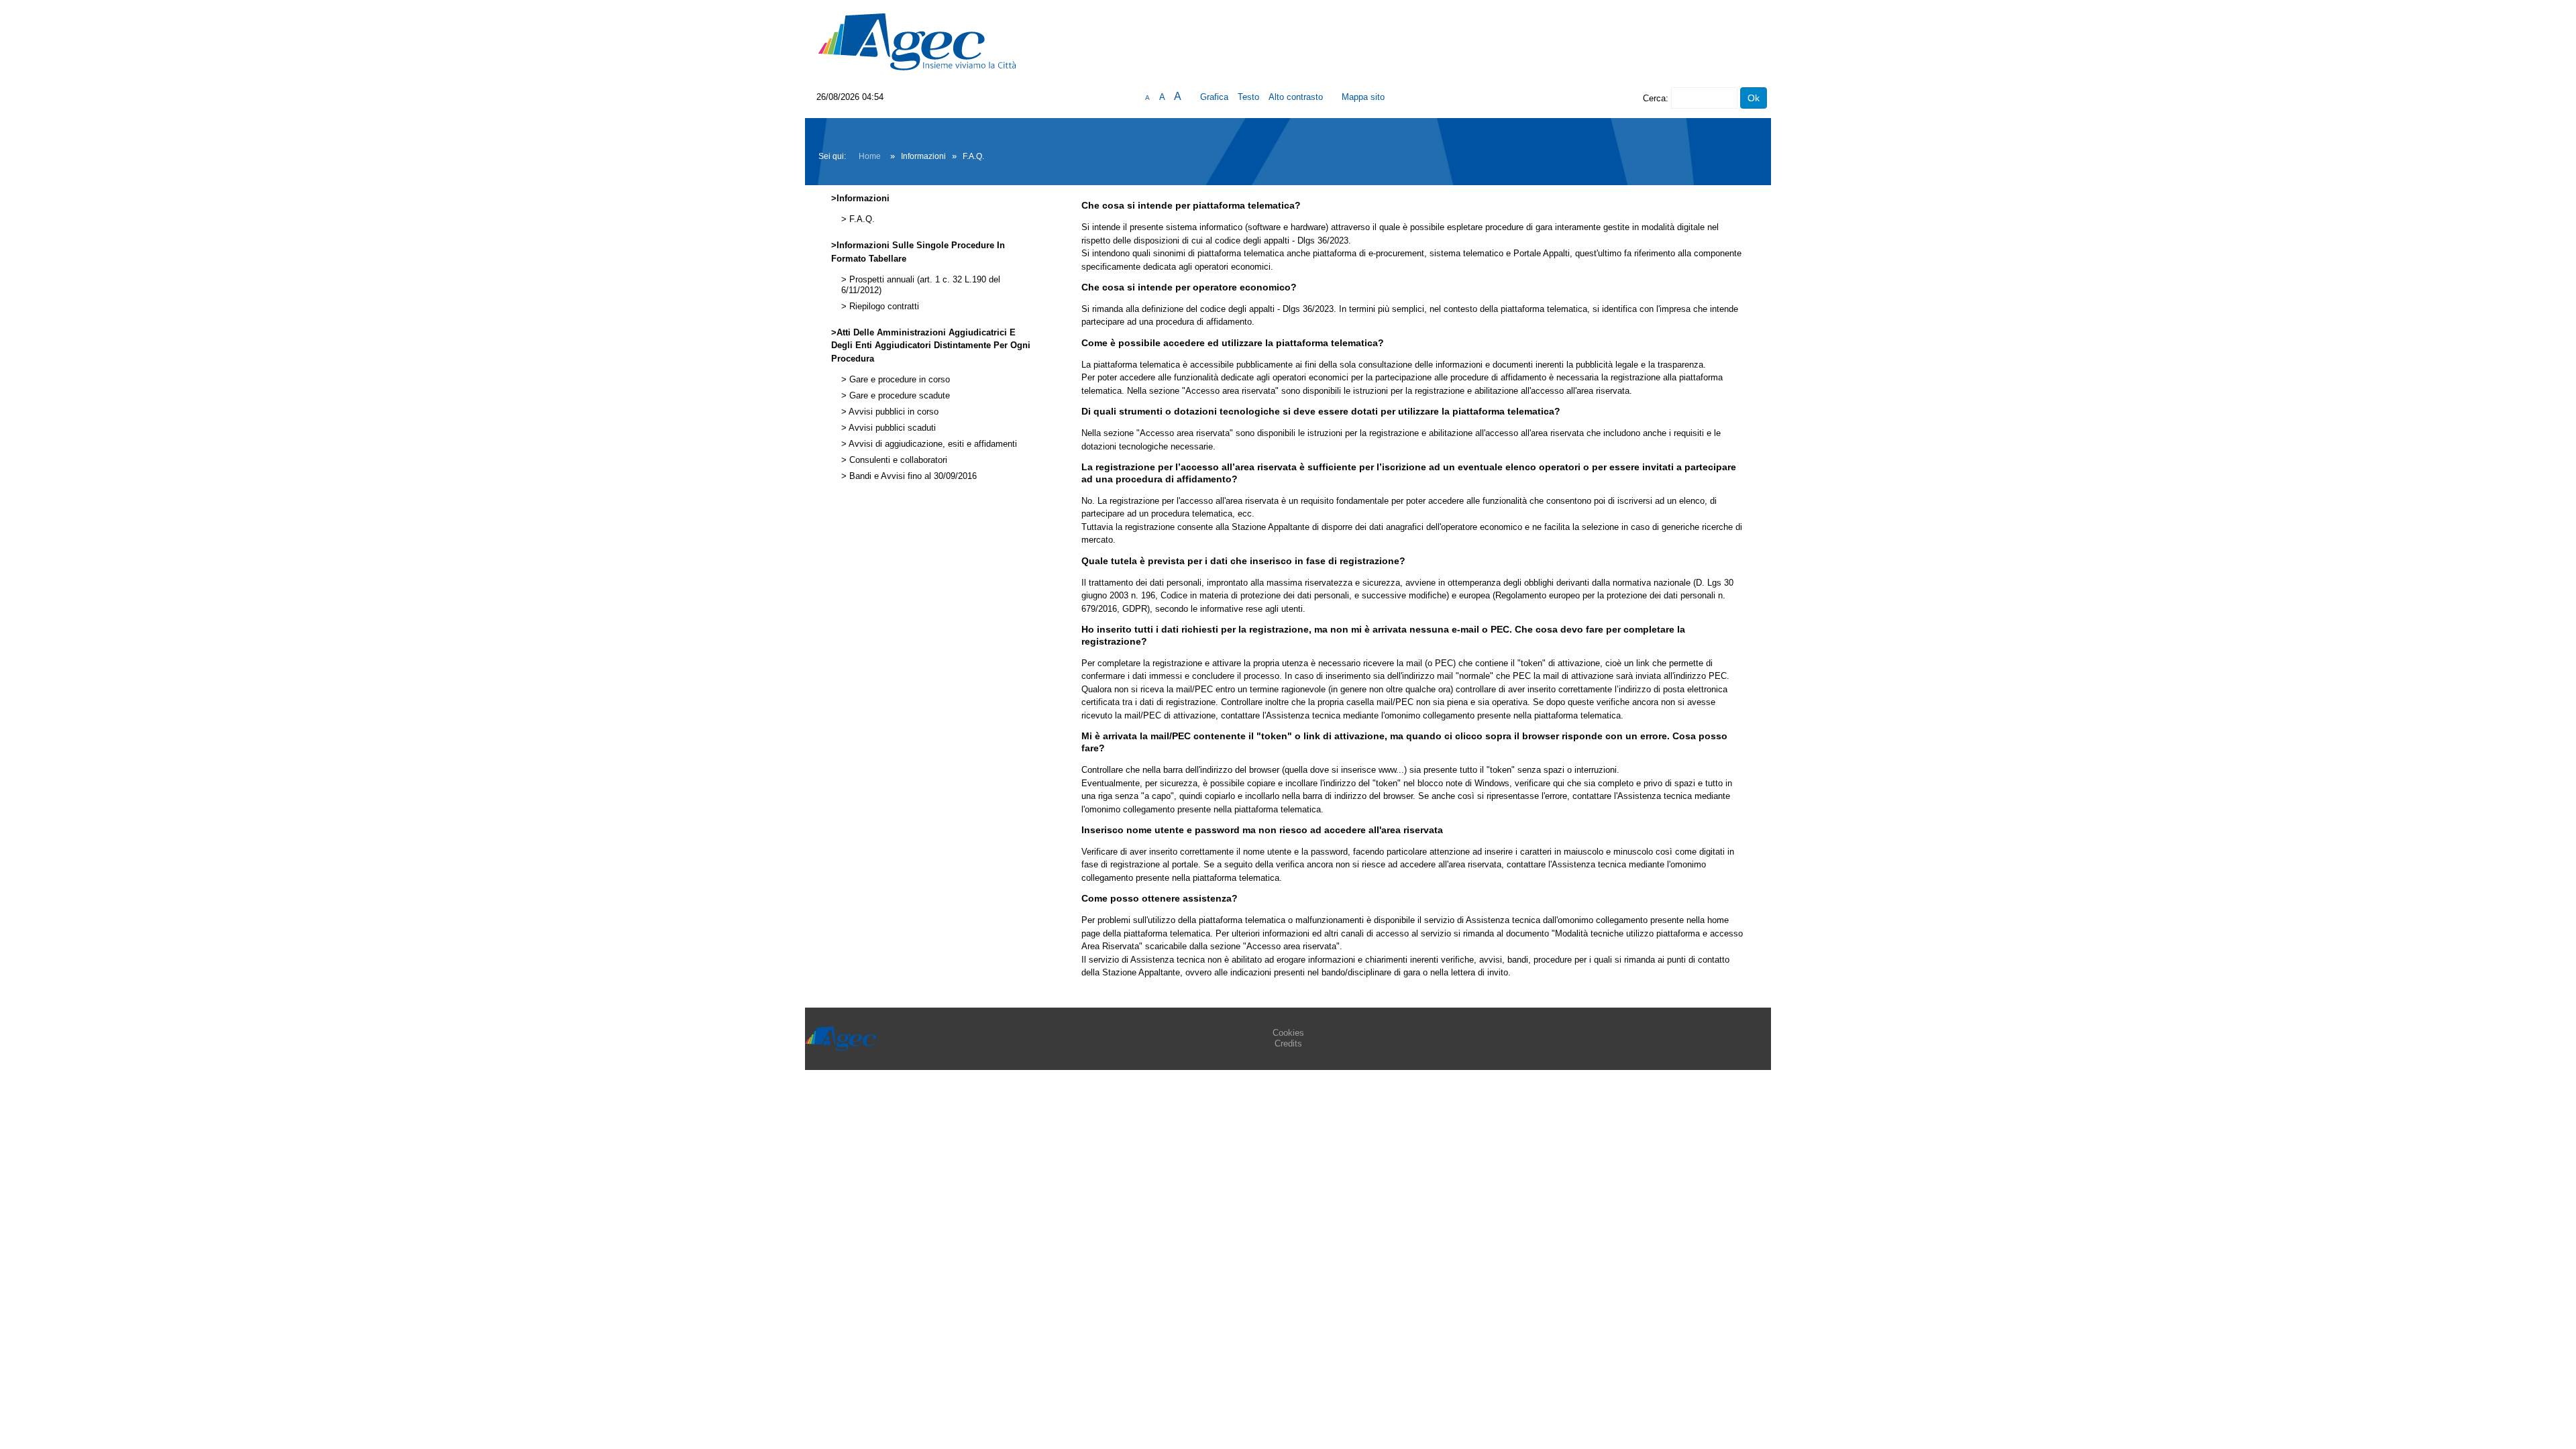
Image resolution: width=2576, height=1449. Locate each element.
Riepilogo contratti (883, 307)
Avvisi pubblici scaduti (891, 428)
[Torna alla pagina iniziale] (917, 41)
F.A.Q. (861, 219)
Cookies (1288, 1033)
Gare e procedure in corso (898, 380)
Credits (1288, 1043)
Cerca (1654, 98)
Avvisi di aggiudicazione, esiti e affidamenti (932, 444)
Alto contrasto (1296, 97)
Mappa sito (1363, 97)
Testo (1248, 97)
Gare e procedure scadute (898, 396)
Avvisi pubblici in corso (893, 412)
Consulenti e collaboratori (897, 460)
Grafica (1214, 97)
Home (870, 156)
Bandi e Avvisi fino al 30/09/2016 (912, 476)
